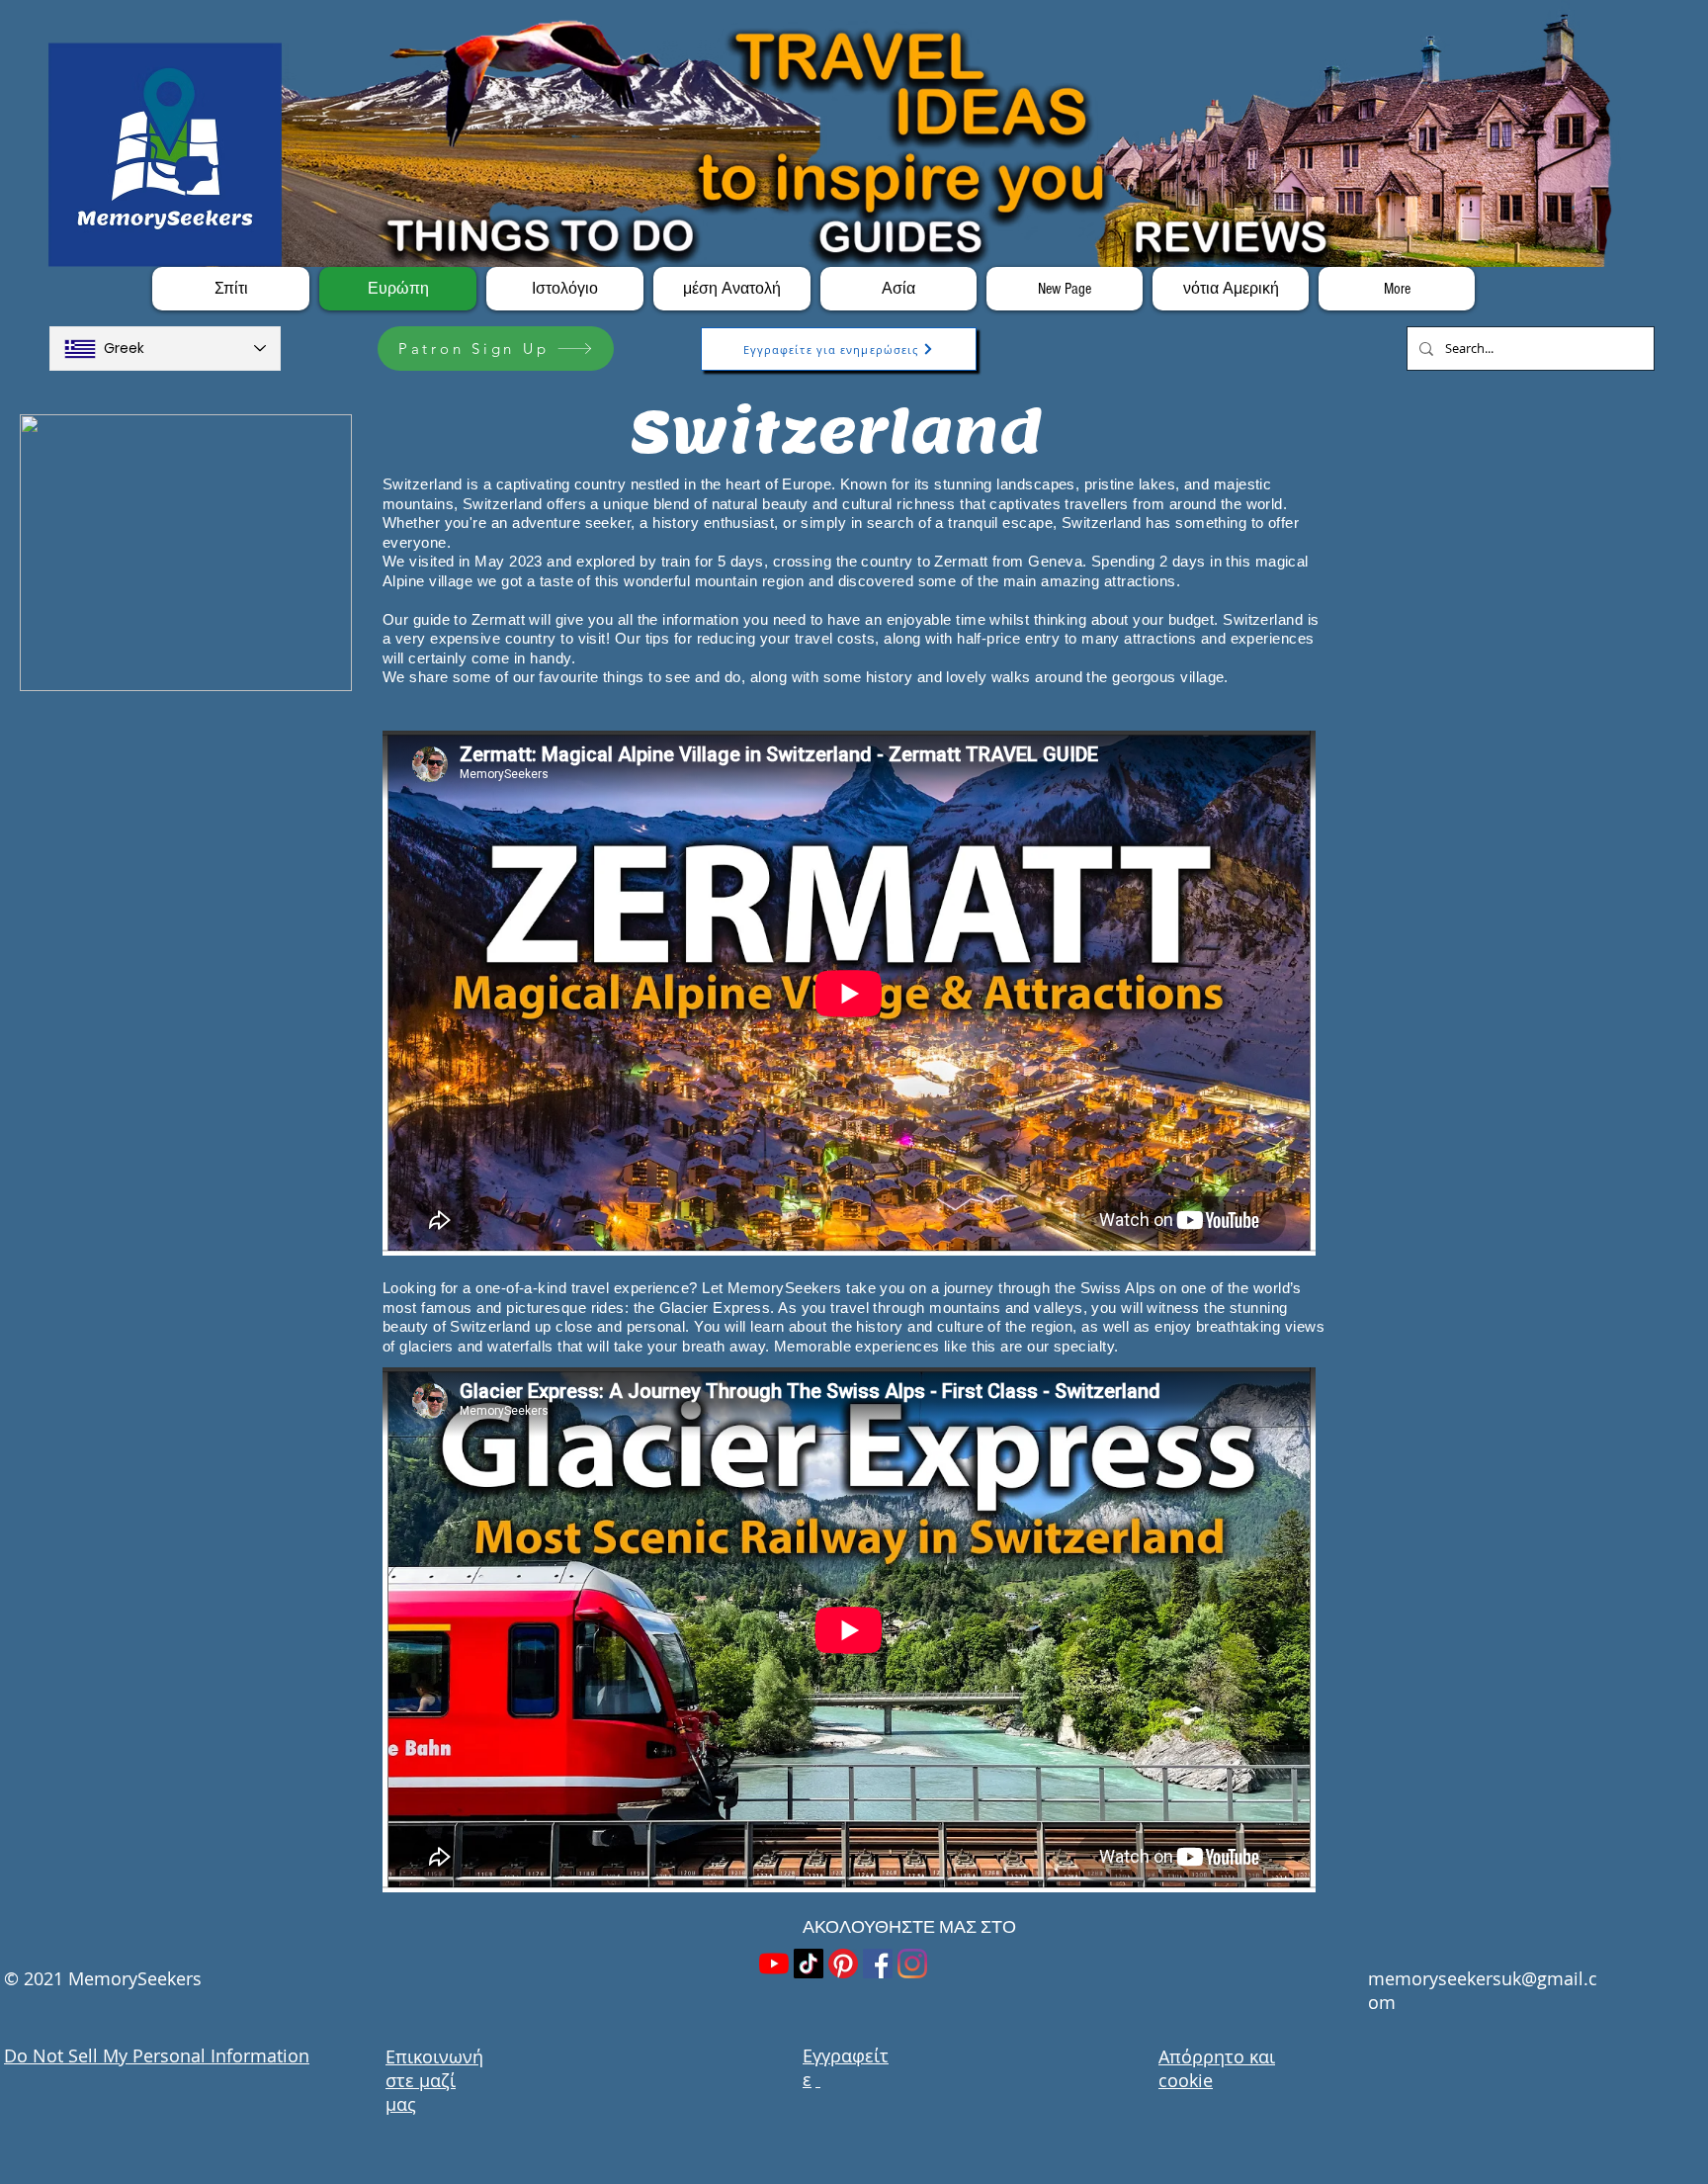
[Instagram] (912, 1964)
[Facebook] (878, 1964)
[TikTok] (809, 1964)
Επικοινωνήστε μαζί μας (434, 2080)
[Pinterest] (843, 1964)
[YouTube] (774, 1964)
